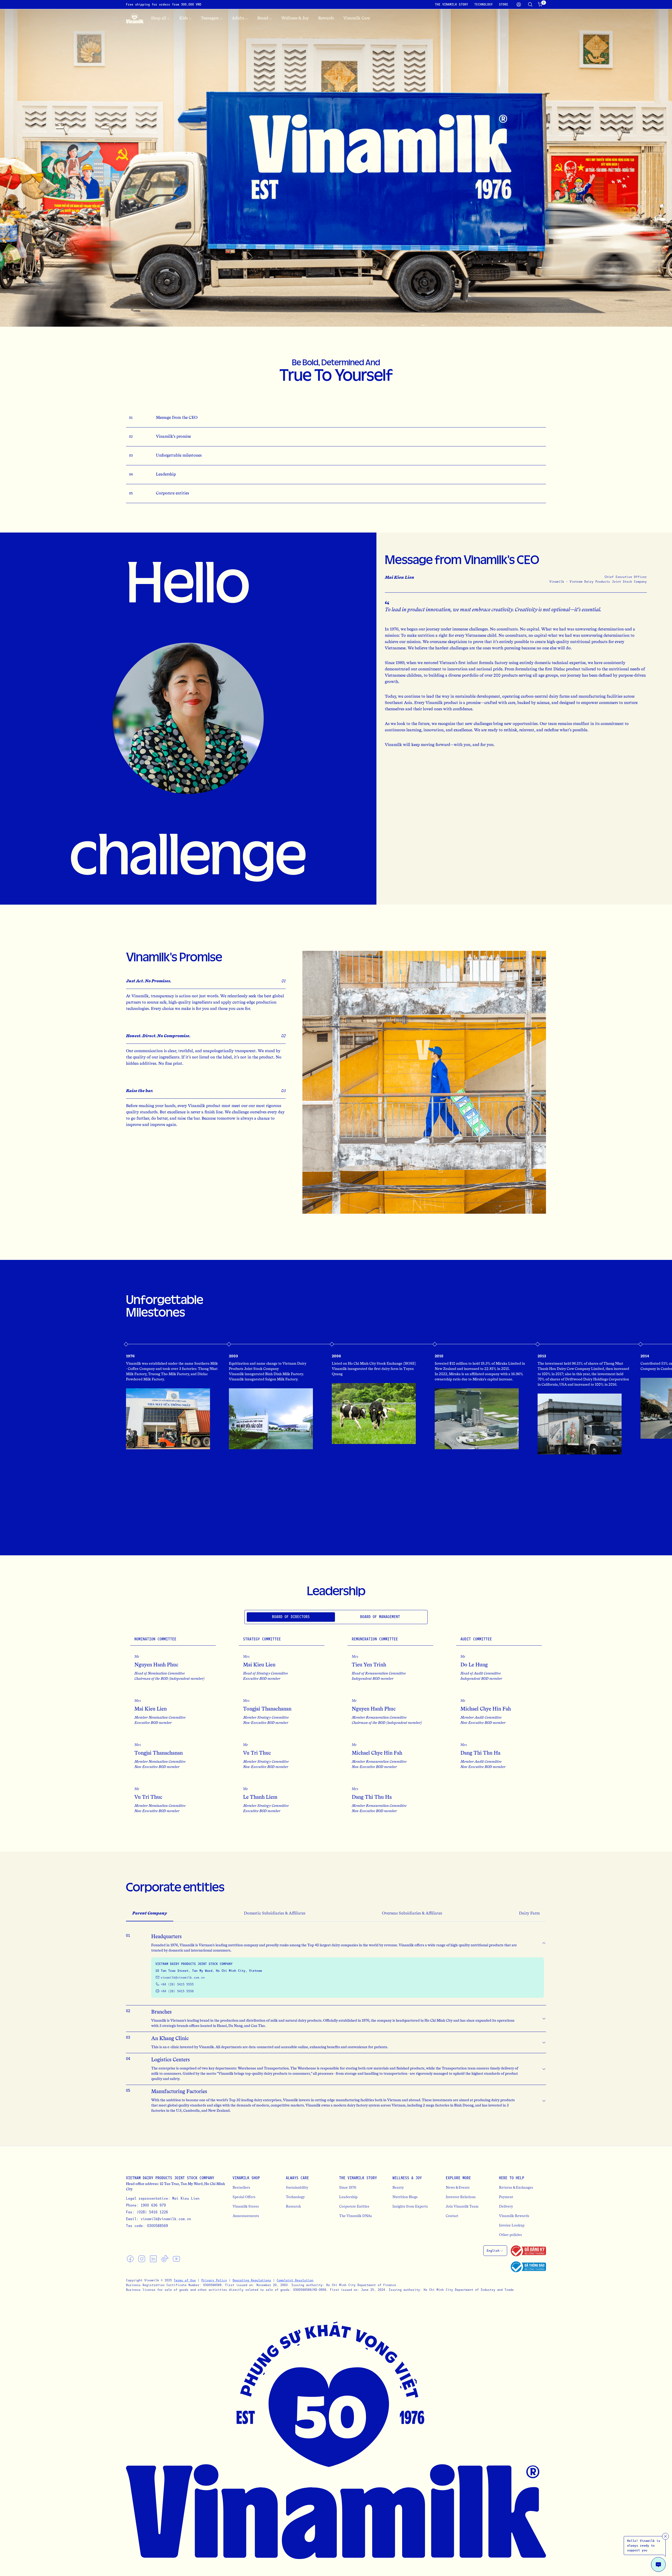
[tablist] (336, 1617)
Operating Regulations (252, 2280)
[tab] (291, 1617)
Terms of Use (185, 2280)
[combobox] (495, 2251)
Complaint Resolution (295, 2280)
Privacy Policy (214, 2280)
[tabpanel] (336, 1723)
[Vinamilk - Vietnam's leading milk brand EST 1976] (135, 18)
